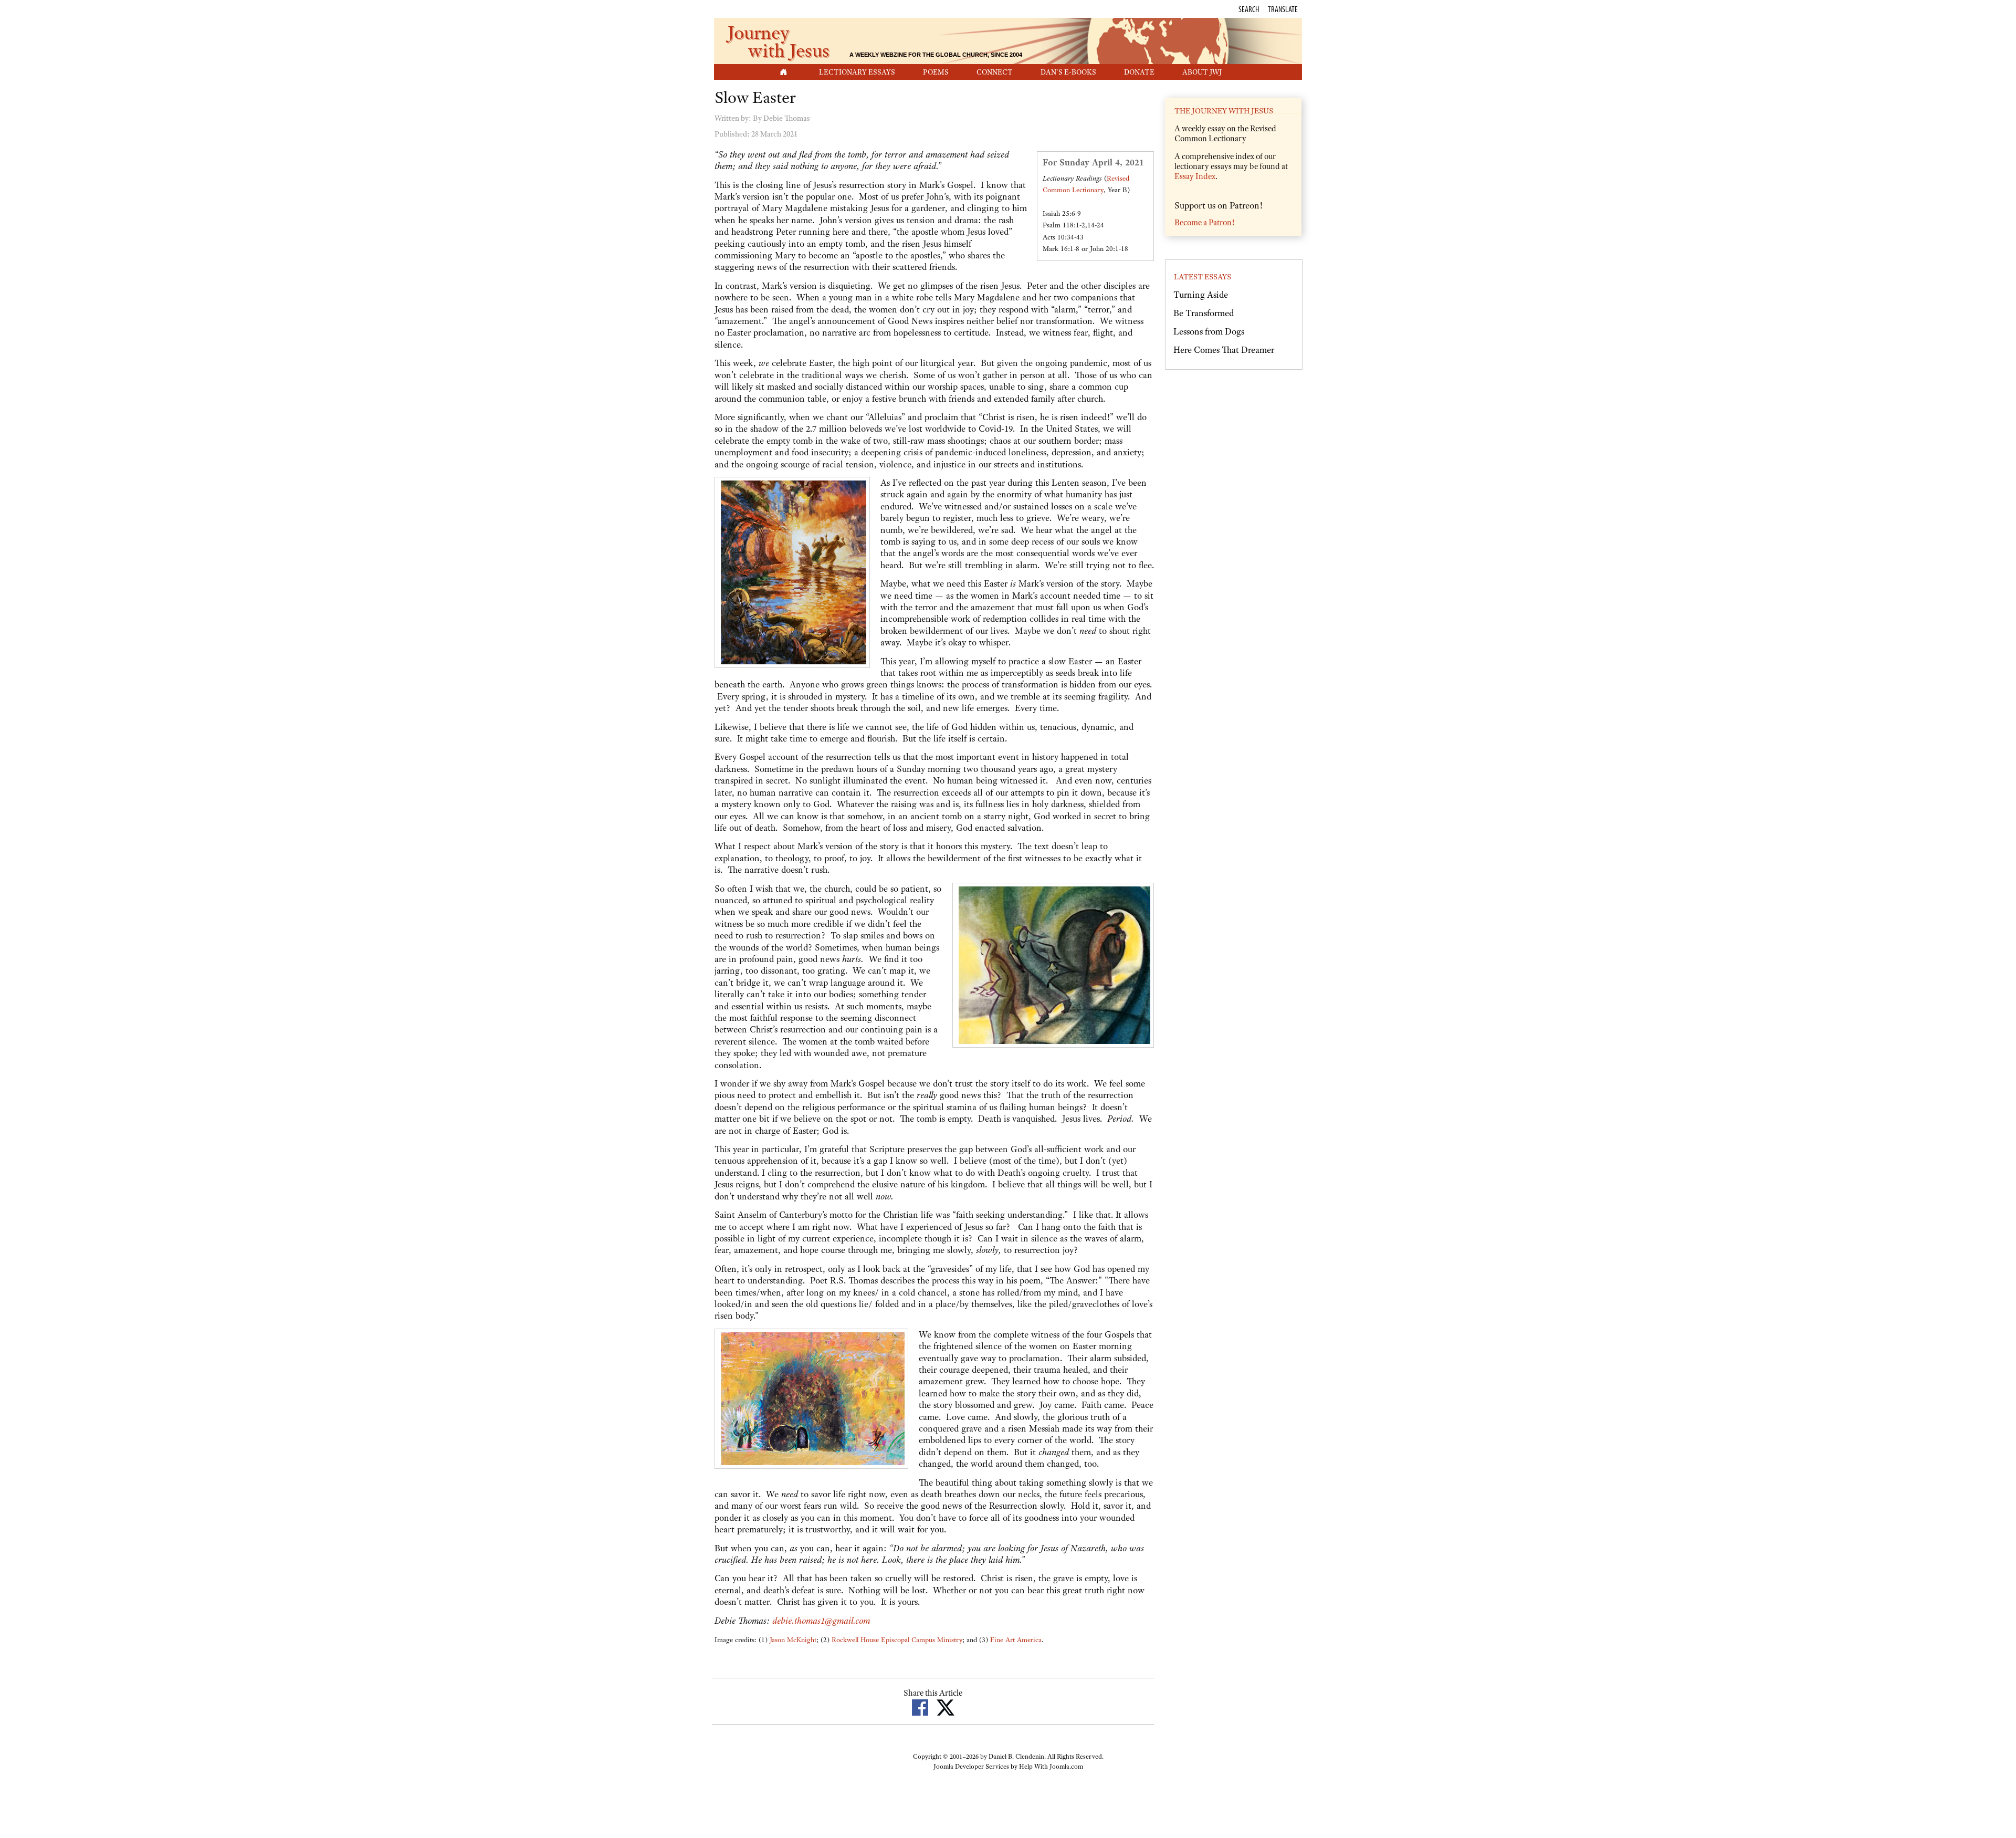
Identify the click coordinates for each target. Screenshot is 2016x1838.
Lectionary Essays (857, 72)
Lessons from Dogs (1209, 331)
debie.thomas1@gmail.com (821, 1621)
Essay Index (1195, 176)
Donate (1139, 72)
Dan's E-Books (1068, 72)
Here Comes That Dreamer (1224, 350)
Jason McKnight (793, 1640)
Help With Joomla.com (1051, 1767)
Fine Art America (1016, 1640)
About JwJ (1202, 72)
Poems (936, 72)
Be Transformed (1204, 313)
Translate (1283, 9)
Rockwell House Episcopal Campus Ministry (897, 1640)
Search (1249, 9)
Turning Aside (1201, 295)
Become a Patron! (1204, 223)
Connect (995, 72)
